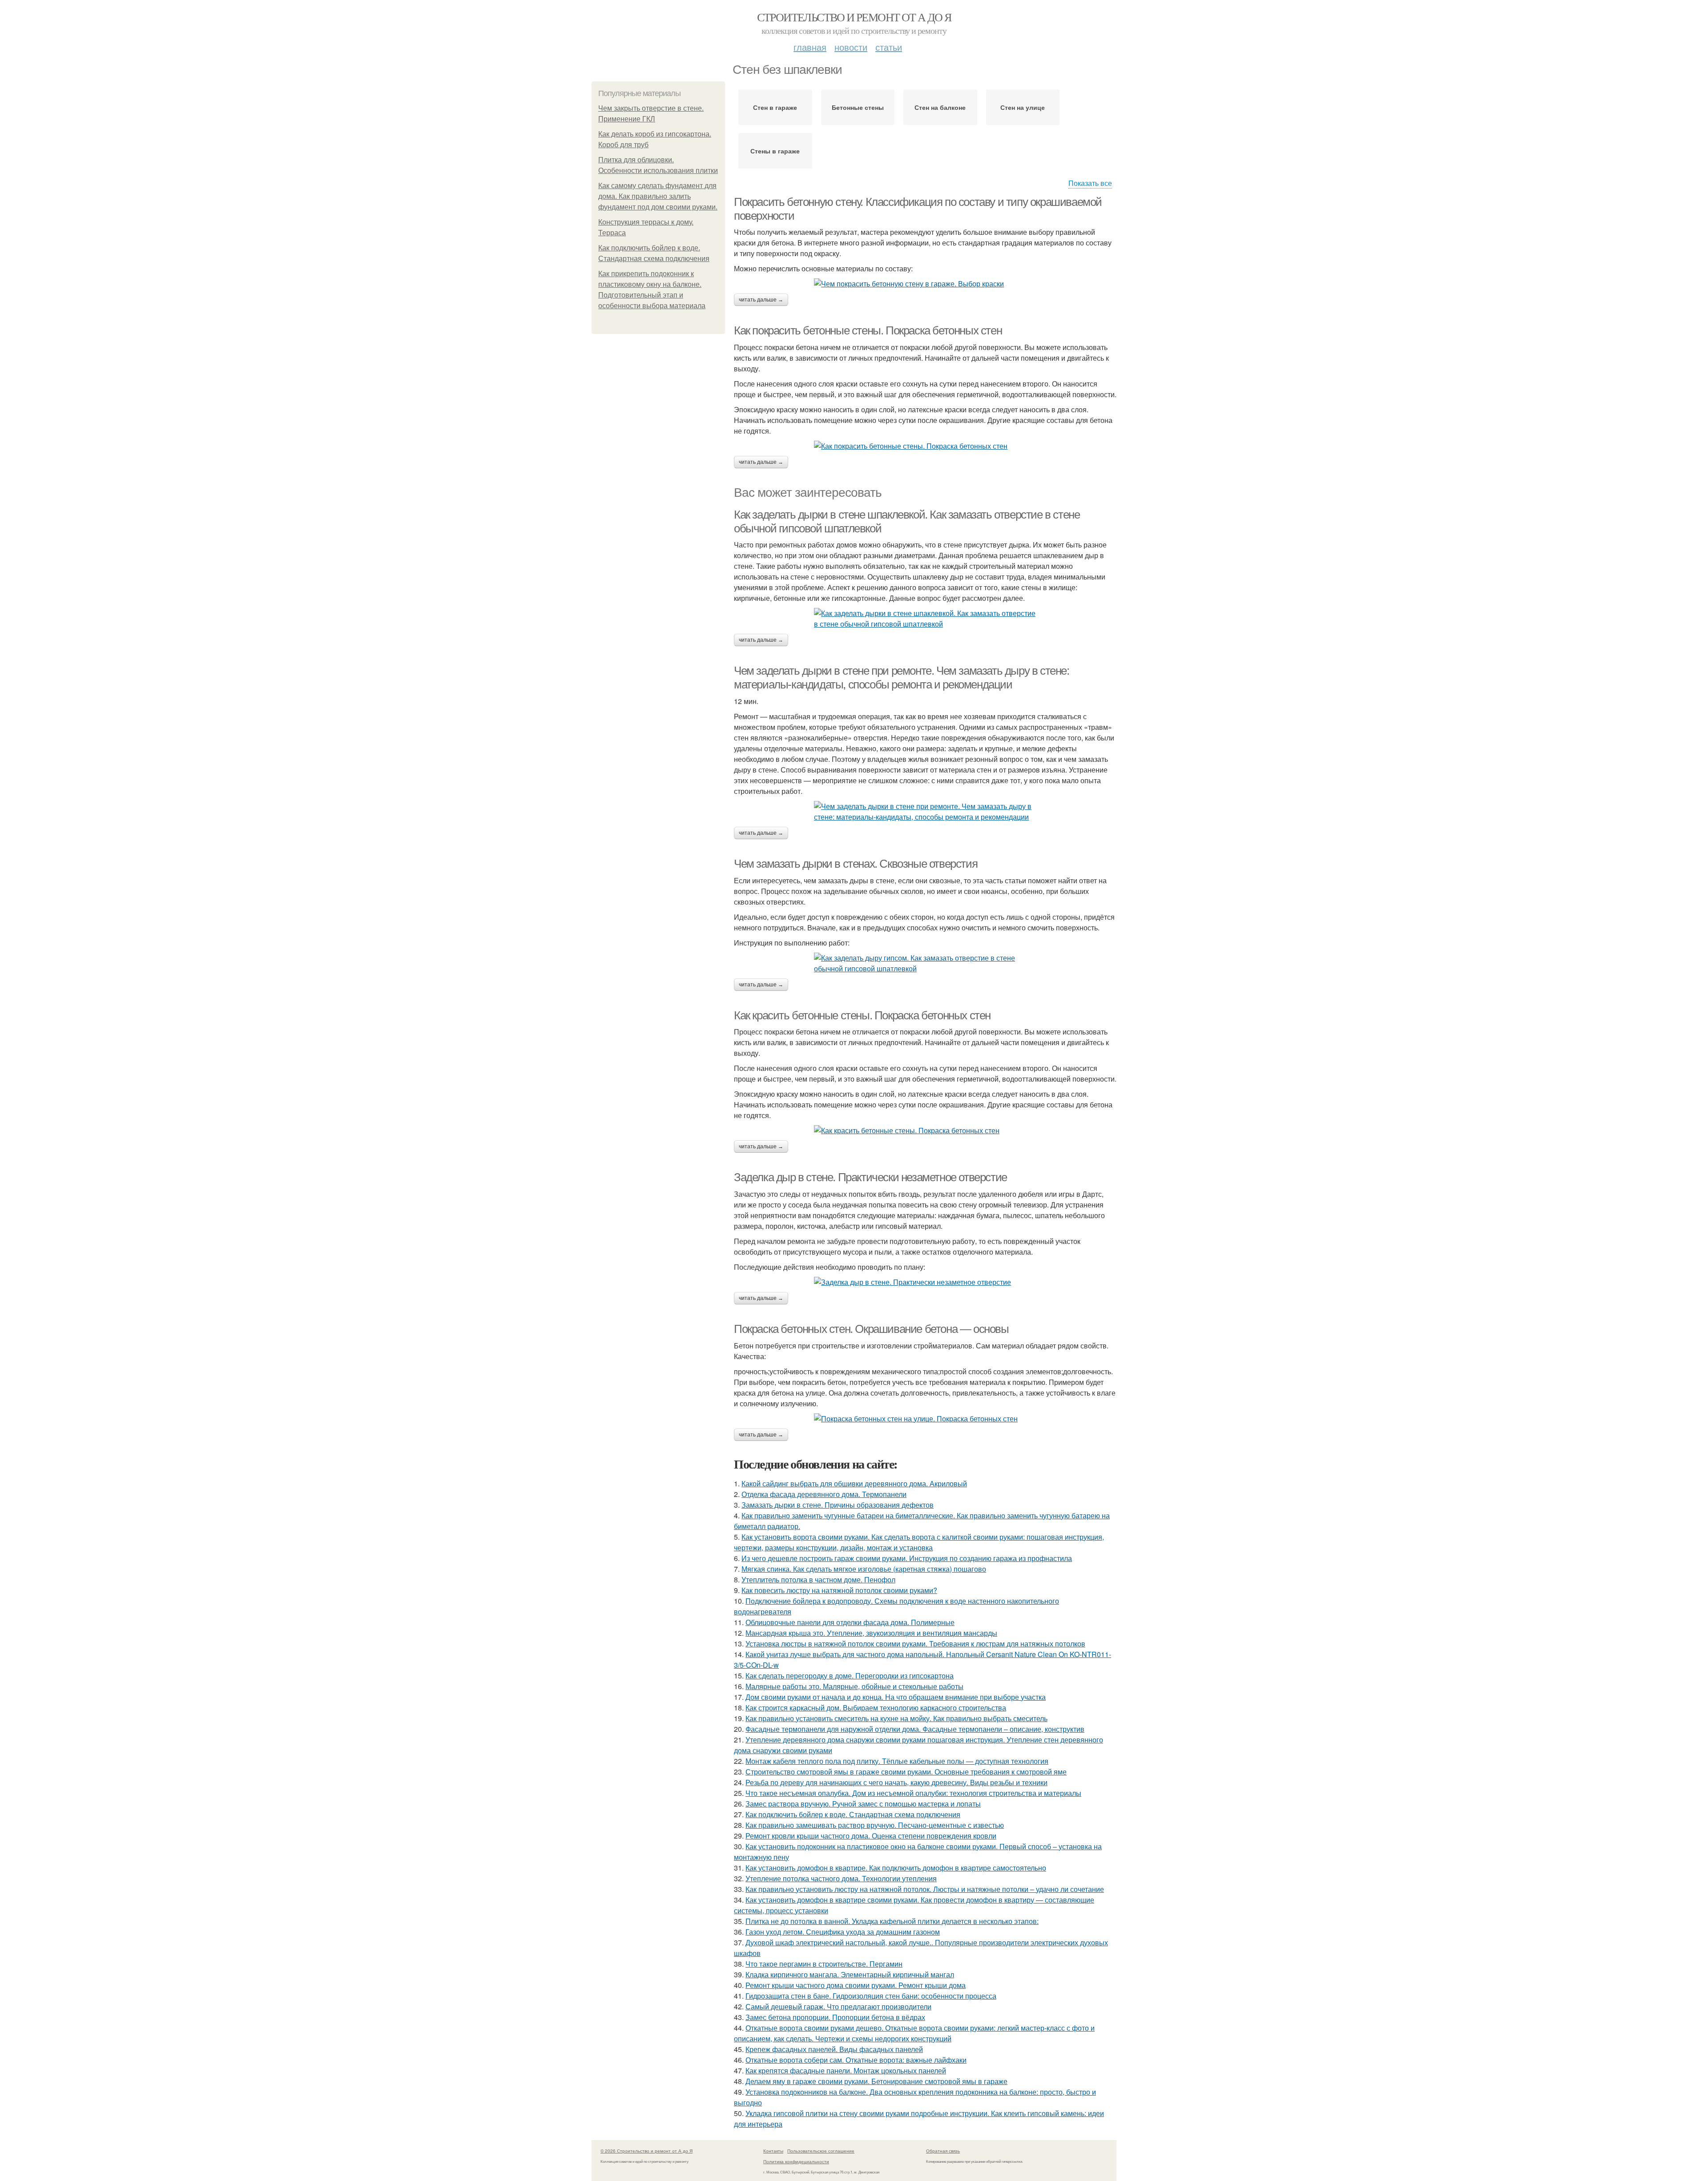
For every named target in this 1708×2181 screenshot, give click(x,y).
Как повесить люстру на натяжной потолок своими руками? (839, 1590)
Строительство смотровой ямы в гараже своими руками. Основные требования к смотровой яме (906, 1772)
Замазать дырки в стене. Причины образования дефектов (838, 1505)
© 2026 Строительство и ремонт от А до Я (647, 2151)
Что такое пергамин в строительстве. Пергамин (824, 1964)
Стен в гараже (775, 107)
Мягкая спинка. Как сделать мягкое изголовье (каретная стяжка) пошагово (864, 1569)
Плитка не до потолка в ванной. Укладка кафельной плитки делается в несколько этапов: (892, 1921)
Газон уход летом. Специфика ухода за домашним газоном (843, 1932)
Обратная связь (943, 2151)
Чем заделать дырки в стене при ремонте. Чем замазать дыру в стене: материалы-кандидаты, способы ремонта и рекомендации (902, 678)
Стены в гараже (775, 151)
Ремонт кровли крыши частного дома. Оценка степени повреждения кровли (871, 1836)
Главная (810, 47)
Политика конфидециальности (796, 2161)
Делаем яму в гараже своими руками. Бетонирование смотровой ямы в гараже (876, 2081)
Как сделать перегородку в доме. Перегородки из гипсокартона (850, 1676)
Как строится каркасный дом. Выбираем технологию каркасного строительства (876, 1708)
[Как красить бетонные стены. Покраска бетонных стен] (925, 1131)
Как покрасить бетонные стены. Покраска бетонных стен (868, 330)
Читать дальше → (761, 300)
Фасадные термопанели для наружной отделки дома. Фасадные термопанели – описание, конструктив (915, 1729)
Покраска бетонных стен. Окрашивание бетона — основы (871, 1329)
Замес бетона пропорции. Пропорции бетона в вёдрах (835, 2017)
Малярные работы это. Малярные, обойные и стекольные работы (854, 1686)
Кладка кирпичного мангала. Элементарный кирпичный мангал (850, 1974)
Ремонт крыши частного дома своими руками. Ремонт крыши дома (856, 1985)
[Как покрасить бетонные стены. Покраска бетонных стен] (925, 446)
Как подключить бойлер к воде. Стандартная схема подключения (853, 1814)
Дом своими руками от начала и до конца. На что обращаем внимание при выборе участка (896, 1697)
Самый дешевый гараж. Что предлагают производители (838, 2006)
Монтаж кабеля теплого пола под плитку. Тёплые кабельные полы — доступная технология (897, 1761)
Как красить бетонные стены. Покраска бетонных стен (862, 1015)
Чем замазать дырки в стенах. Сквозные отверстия (856, 864)
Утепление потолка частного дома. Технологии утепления (841, 1878)
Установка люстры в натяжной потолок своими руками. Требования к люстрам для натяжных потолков (915, 1644)
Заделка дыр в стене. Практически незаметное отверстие (870, 1177)
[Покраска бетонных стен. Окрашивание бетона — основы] (925, 1419)
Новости (851, 47)
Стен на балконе (940, 107)
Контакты (773, 2151)
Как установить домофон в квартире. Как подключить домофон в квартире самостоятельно (896, 1868)
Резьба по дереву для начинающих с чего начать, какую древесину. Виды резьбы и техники (896, 1782)
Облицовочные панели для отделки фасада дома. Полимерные (850, 1622)
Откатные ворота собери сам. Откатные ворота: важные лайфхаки (856, 2060)
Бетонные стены (858, 107)
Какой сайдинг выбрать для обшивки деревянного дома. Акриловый (854, 1483)
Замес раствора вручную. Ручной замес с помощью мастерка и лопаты (863, 1804)
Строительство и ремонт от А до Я (854, 17)
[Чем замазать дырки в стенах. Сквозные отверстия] (925, 963)
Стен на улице (1023, 107)
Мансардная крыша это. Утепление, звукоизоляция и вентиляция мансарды (871, 1633)
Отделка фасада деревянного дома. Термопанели (824, 1494)
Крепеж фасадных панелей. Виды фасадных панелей (834, 2049)
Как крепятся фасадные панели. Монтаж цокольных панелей (846, 2070)
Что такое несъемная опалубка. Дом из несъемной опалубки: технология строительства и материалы (913, 1793)
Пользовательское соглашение (821, 2151)
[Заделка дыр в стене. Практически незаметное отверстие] (925, 1282)
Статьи (889, 47)
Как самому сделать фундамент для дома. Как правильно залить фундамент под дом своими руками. (658, 196)
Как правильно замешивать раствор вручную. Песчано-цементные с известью (875, 1825)
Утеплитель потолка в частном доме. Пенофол (818, 1579)
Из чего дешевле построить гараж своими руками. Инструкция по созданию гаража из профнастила (907, 1558)
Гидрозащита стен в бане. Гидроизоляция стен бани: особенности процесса (871, 1996)
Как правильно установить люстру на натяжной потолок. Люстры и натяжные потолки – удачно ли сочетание (925, 1889)
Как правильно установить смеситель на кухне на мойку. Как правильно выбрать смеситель (896, 1718)
